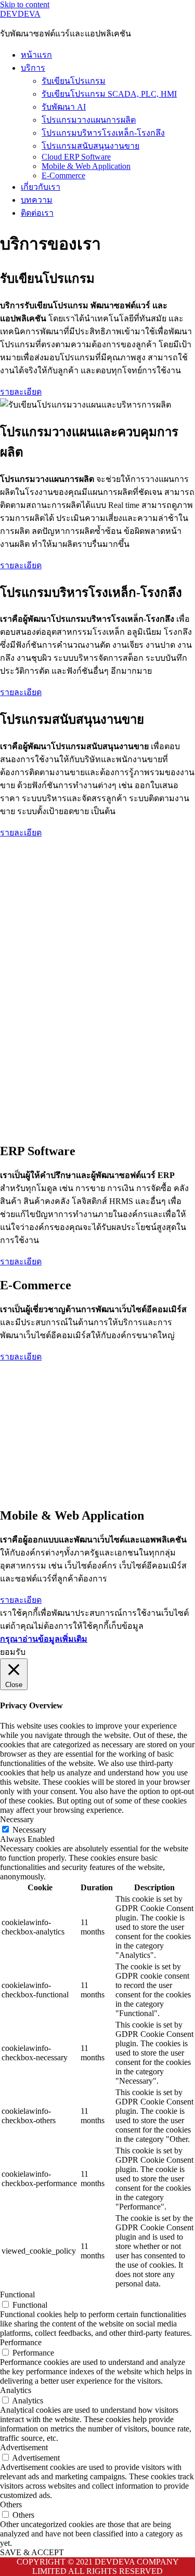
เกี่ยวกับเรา (41, 187)
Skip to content (25, 4)
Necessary (29, 1830)
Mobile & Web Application (86, 166)
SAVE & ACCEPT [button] (32, 2552)
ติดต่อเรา (37, 213)
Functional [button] (17, 2294)
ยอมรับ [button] (13, 1652)
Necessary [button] (17, 1819)
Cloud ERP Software (76, 157)
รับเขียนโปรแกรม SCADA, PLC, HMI (109, 94)
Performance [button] (21, 2342)
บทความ (37, 200)
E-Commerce (63, 175)
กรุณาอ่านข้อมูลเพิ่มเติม (44, 1639)
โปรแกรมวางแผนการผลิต (89, 120)
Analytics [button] (16, 2390)
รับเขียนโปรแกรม (74, 81)
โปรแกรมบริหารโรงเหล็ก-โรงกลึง (103, 133)
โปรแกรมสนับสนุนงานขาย (90, 146)
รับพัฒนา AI (64, 107)
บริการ (33, 68)
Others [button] (11, 2505)
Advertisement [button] (24, 2447)
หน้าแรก (36, 55)
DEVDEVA (20, 14)
